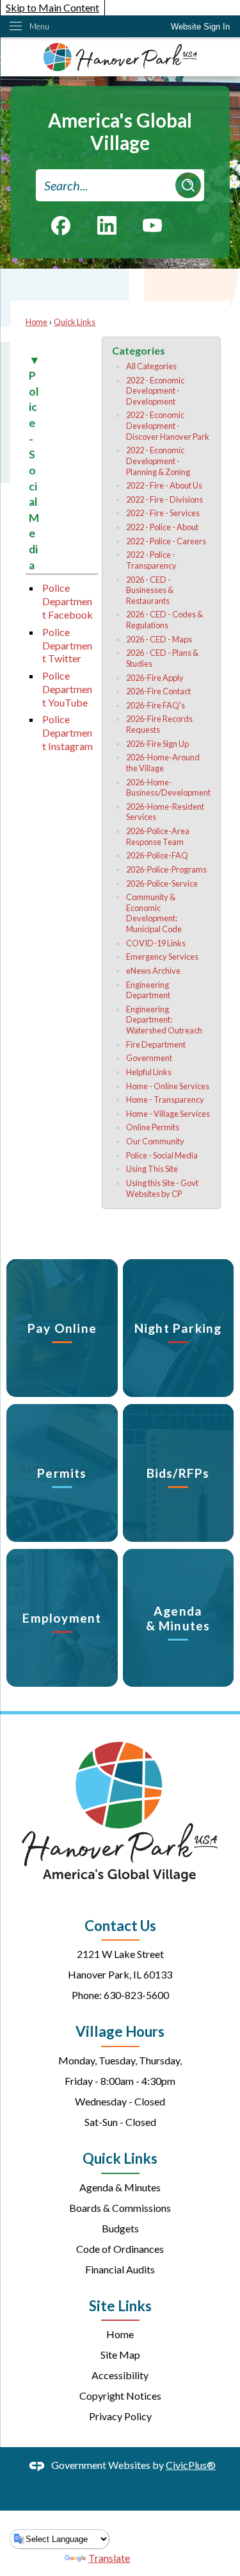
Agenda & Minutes (120, 2187)
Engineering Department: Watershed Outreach (164, 1020)
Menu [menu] (39, 26)
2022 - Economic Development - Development (155, 391)
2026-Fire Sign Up (157, 744)
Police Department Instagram (68, 732)
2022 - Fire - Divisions (164, 499)
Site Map (120, 2354)
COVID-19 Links (156, 943)
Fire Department (156, 1044)
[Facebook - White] (61, 226)
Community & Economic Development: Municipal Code (154, 913)
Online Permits (153, 1127)
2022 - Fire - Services (163, 513)
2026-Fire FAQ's (156, 705)
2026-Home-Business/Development (168, 788)
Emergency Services (162, 957)
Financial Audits (120, 2269)
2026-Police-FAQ (157, 855)
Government (149, 1058)
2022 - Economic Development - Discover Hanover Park (168, 425)
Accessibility (120, 2375)
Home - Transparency (165, 1100)
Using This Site (152, 1169)
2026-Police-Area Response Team (158, 836)
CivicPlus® (191, 2465)
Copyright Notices (120, 2396)
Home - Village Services (168, 1114)
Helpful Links (149, 1072)
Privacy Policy (120, 2416)
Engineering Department (148, 990)
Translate (109, 2558)
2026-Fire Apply (155, 678)
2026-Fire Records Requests (159, 724)
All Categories (151, 366)
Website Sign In (200, 27)
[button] (188, 185)
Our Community (155, 1141)
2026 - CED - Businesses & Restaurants (150, 590)
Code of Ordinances (120, 2249)
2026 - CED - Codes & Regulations (164, 620)
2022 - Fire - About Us (164, 485)
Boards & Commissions (120, 2208)
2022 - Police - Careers (166, 541)
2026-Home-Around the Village (163, 763)
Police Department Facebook (68, 601)
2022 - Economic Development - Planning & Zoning (158, 461)
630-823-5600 (136, 1995)
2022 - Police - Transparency (151, 560)
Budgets (120, 2228)
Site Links (120, 2306)
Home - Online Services (168, 1086)
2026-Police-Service (162, 883)
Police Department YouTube (67, 689)
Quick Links (75, 322)
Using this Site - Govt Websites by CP (162, 1188)
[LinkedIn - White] (107, 225)
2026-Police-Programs (166, 869)
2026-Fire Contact (158, 691)
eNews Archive (153, 971)
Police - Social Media (162, 1155)
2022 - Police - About (162, 527)
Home (36, 322)
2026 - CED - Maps (159, 639)
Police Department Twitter (67, 645)
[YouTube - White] (152, 224)
